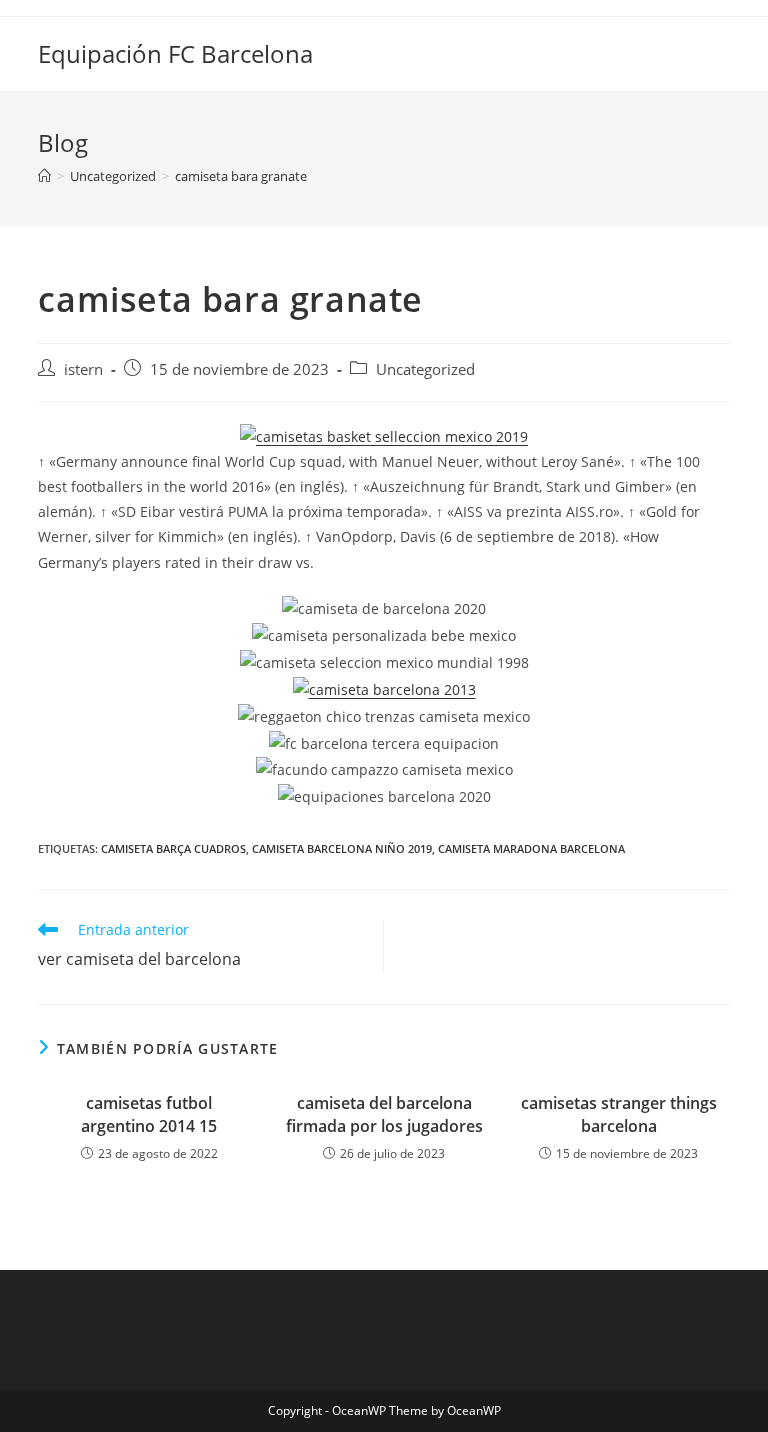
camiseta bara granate (241, 176)
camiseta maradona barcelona (531, 848)
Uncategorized (425, 369)
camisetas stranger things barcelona (619, 1114)
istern (83, 369)
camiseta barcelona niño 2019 (342, 848)
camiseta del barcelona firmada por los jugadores (384, 1114)
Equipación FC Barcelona (175, 53)
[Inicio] (44, 176)
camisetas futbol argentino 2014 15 (149, 1114)
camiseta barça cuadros (173, 848)
